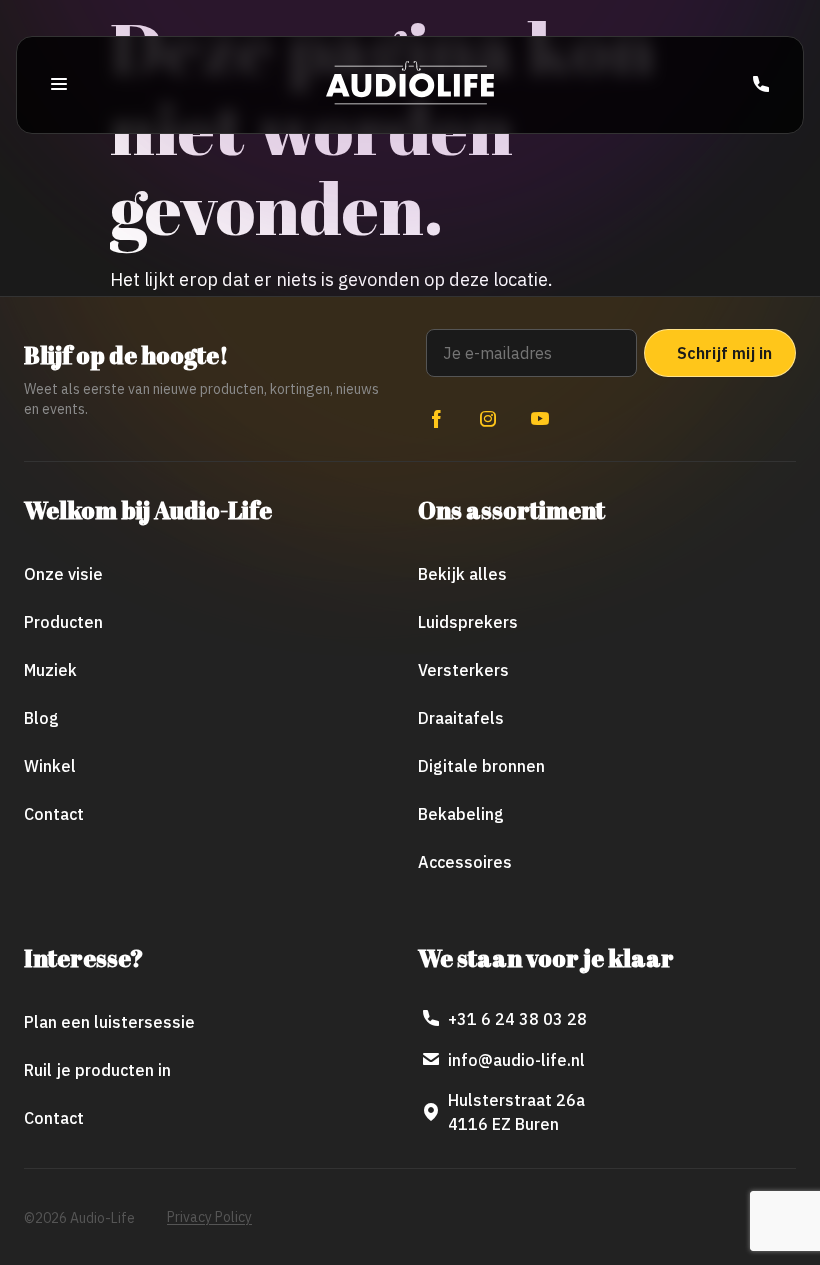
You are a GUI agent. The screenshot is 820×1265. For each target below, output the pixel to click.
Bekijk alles (462, 574)
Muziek (50, 670)
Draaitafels (461, 718)
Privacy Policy (209, 1217)
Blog (41, 718)
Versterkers (463, 670)
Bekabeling (461, 814)
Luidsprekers (468, 622)
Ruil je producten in (97, 1070)
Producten (63, 622)
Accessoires (465, 862)
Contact (54, 814)
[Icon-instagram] (488, 419)
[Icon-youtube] (540, 419)
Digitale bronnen (481, 766)
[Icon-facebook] (436, 419)
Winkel (50, 766)
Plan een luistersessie (109, 1022)
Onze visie (63, 574)
